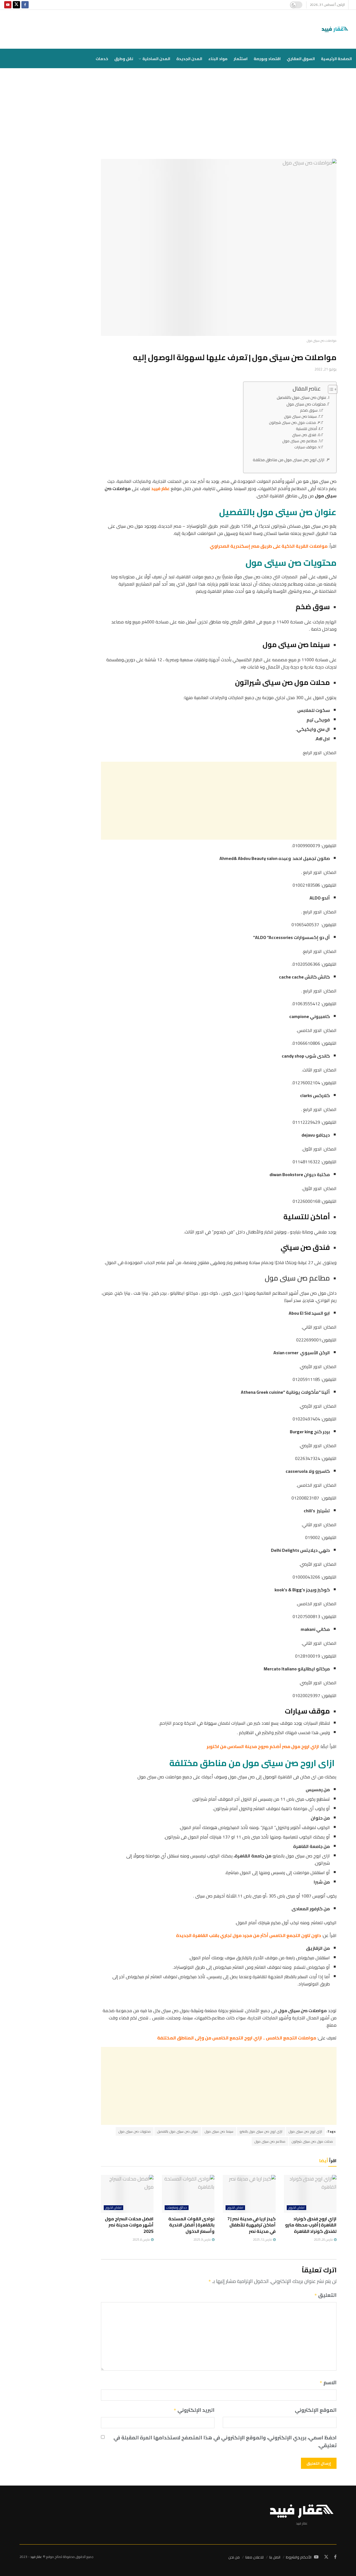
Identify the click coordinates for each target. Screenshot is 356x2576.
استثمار (241, 59)
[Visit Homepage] (336, 29)
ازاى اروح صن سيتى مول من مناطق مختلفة (289, 460)
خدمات (102, 59)
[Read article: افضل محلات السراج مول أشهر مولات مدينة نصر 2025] (127, 2194)
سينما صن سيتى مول (300, 416)
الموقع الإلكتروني (316, 2410)
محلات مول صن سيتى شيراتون (292, 423)
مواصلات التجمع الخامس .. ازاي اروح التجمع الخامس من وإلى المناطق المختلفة (236, 2038)
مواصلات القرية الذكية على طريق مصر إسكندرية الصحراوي (268, 546)
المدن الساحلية (156, 59)
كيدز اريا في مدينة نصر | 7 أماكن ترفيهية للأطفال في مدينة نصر (251, 2225)
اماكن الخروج (296, 2208)
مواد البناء (218, 59)
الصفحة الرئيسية (336, 59)
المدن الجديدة (189, 59)
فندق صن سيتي (304, 435)
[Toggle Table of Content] (330, 389)
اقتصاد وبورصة (267, 59)
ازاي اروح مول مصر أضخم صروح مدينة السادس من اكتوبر (262, 1746)
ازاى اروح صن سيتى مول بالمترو (261, 2131)
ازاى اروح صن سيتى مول (305, 2131)
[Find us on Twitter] (16, 5)
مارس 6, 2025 (142, 2240)
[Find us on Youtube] (8, 5)
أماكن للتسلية (306, 429)
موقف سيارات (305, 447)
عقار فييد (160, 488)
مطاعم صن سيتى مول (300, 441)
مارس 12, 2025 (263, 2240)
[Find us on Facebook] (25, 5)
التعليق (325, 2295)
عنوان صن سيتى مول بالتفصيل (302, 397)
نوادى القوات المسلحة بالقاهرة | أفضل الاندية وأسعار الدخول (191, 2225)
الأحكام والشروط (299, 2557)
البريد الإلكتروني (194, 2410)
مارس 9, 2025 (202, 2240)
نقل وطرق (124, 59)
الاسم (328, 2383)
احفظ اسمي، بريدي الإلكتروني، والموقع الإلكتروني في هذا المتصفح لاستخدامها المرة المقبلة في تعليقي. (225, 2442)
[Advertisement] (178, 118)
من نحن (234, 2557)
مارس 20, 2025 (324, 2240)
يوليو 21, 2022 (326, 369)
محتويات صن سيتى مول (306, 404)
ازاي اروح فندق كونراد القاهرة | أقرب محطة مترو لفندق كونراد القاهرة (311, 2225)
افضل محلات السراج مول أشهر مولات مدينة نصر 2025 (129, 2225)
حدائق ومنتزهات (177, 2208)
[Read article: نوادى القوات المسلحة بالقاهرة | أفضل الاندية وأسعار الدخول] (188, 2194)
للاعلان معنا (254, 2557)
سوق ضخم (309, 410)
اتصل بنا (275, 2557)
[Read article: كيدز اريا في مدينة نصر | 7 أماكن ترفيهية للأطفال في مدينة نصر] (249, 2194)
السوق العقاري (301, 59)
